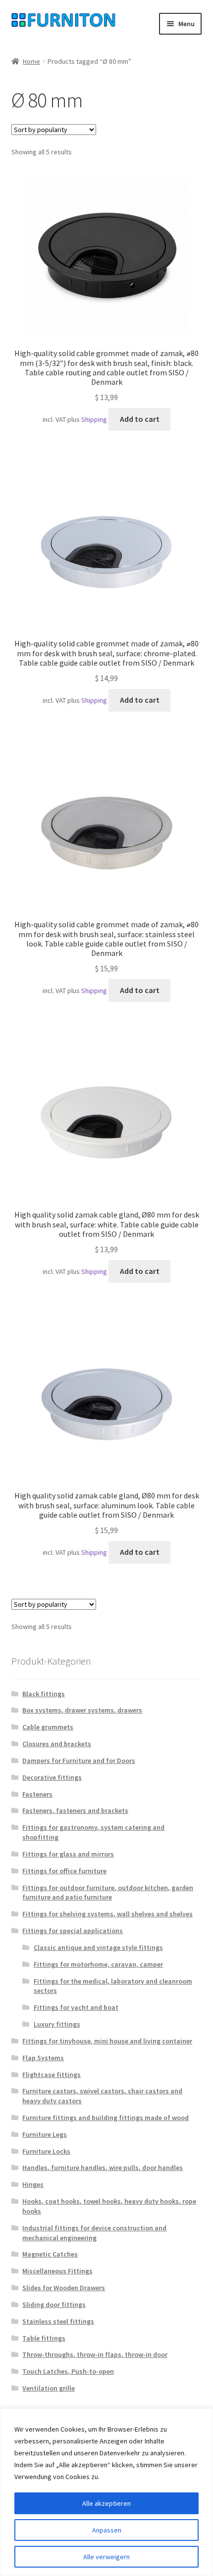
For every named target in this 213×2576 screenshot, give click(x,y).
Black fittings (44, 1694)
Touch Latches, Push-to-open (68, 2371)
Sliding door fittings (54, 2305)
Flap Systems (43, 2058)
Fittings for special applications (73, 1931)
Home (31, 61)
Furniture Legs (45, 2134)
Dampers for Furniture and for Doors (79, 1761)
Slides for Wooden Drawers (64, 2288)
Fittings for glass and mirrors (68, 1854)
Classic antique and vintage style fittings (98, 1947)
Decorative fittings (52, 1777)
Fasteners (37, 1794)
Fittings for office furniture (64, 1871)
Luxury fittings (57, 2024)
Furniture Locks (46, 2151)
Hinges (33, 2184)
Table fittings (44, 2338)
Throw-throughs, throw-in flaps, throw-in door (95, 2354)
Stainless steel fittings (58, 2321)
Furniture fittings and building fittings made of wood (106, 2118)
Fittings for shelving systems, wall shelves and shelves (107, 1914)
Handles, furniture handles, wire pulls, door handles (103, 2168)
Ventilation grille (49, 2388)
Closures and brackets (57, 1744)
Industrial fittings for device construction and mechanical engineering (94, 2233)
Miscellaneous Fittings (57, 2271)
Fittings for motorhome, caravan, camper (98, 1964)
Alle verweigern (106, 2557)
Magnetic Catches (50, 2254)
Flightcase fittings (52, 2075)
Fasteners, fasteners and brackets (75, 1810)
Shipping (94, 419)
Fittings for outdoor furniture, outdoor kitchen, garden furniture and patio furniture (108, 1893)
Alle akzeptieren (106, 2503)
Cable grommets (48, 1727)
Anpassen (107, 2530)
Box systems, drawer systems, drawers (82, 1710)
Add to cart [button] (140, 419)
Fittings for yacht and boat (76, 2007)
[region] (106, 2492)
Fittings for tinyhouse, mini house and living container (107, 2041)
